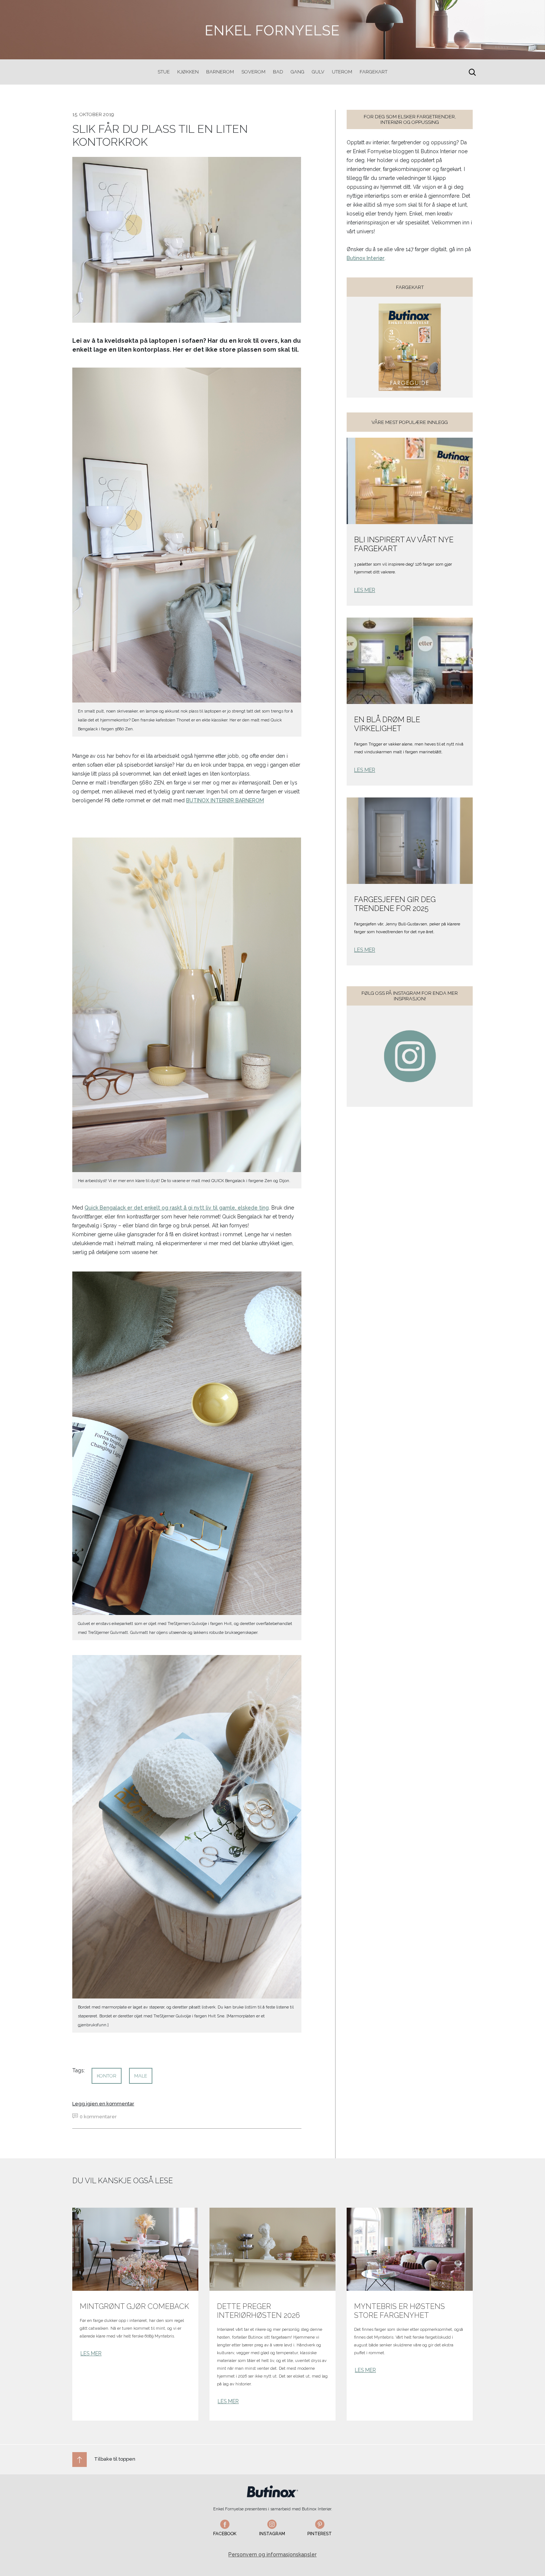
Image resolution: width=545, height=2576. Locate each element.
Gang (298, 72)
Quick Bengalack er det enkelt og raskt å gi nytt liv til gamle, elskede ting (177, 1208)
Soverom (253, 72)
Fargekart (374, 72)
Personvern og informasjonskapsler (272, 2554)
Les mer (365, 590)
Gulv (318, 72)
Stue (164, 72)
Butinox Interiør (366, 258)
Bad (278, 72)
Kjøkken (188, 72)
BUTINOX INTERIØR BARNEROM (225, 800)
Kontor (107, 2076)
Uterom (342, 72)
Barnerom (220, 72)
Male (141, 2076)
